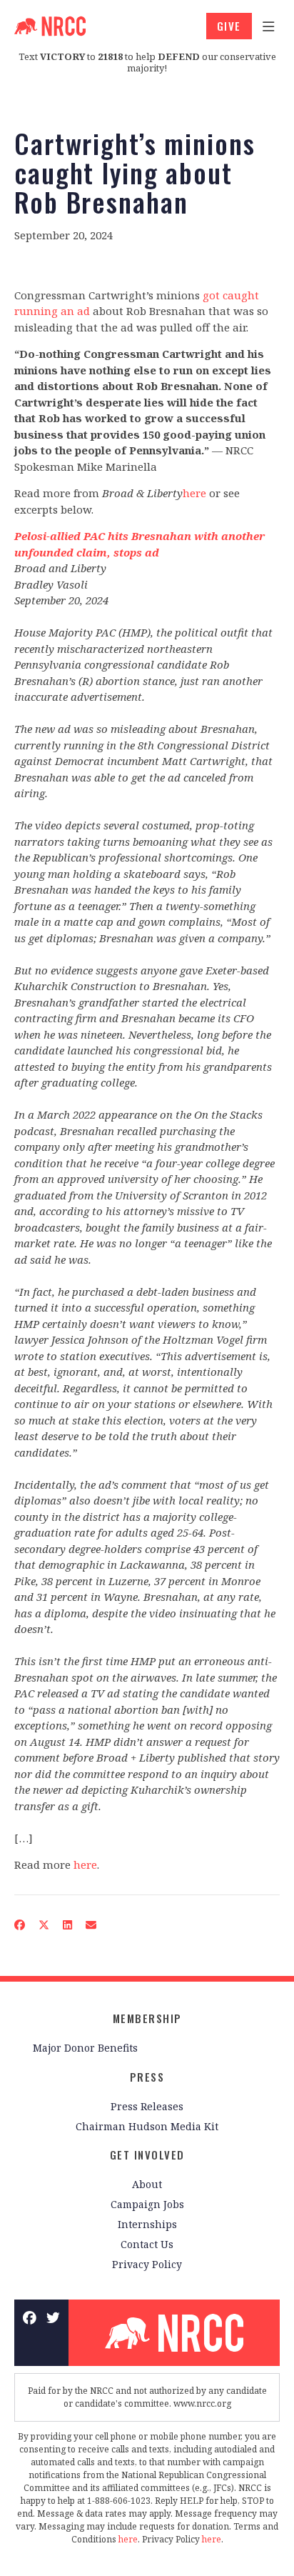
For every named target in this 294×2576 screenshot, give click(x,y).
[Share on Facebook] (20, 1924)
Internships (147, 2224)
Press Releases (147, 2106)
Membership (147, 2018)
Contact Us (147, 2244)
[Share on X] (44, 1924)
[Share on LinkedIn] (68, 1924)
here (194, 493)
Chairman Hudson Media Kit (147, 2126)
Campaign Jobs (147, 2204)
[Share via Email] (91, 1924)
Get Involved (147, 2155)
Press (147, 2077)
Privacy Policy (147, 2264)
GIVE (229, 26)
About (147, 2184)
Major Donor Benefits (85, 2048)
